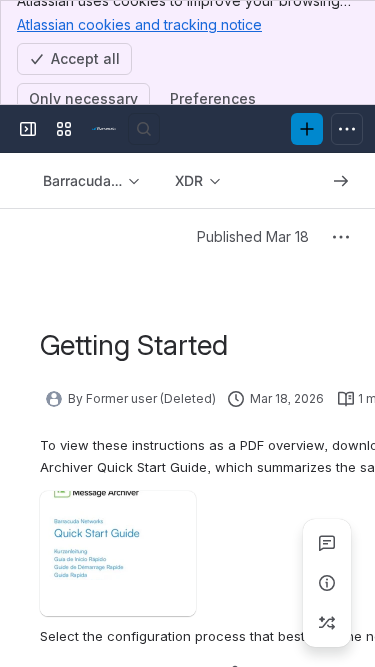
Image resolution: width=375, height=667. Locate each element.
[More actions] (341, 237)
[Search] (144, 129)
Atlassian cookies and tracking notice (139, 24)
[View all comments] (327, 543)
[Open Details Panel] (327, 583)
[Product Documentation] (104, 129)
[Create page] (327, 623)
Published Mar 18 (253, 236)
